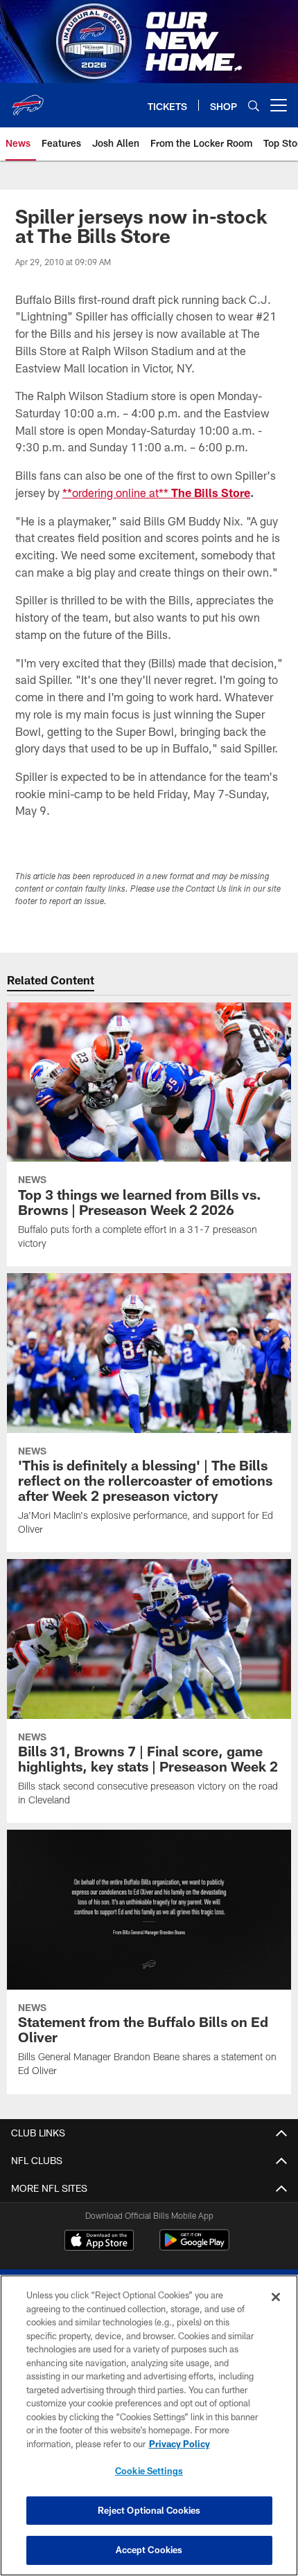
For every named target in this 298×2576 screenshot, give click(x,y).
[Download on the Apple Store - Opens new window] (99, 2242)
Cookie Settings (149, 2471)
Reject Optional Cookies (149, 2510)
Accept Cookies (149, 2550)
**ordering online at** (117, 493)
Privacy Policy (179, 2444)
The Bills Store (211, 493)
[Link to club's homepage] (28, 100)
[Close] (276, 2297)
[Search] (254, 106)
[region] (149, 2425)
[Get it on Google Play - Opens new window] (194, 2247)
